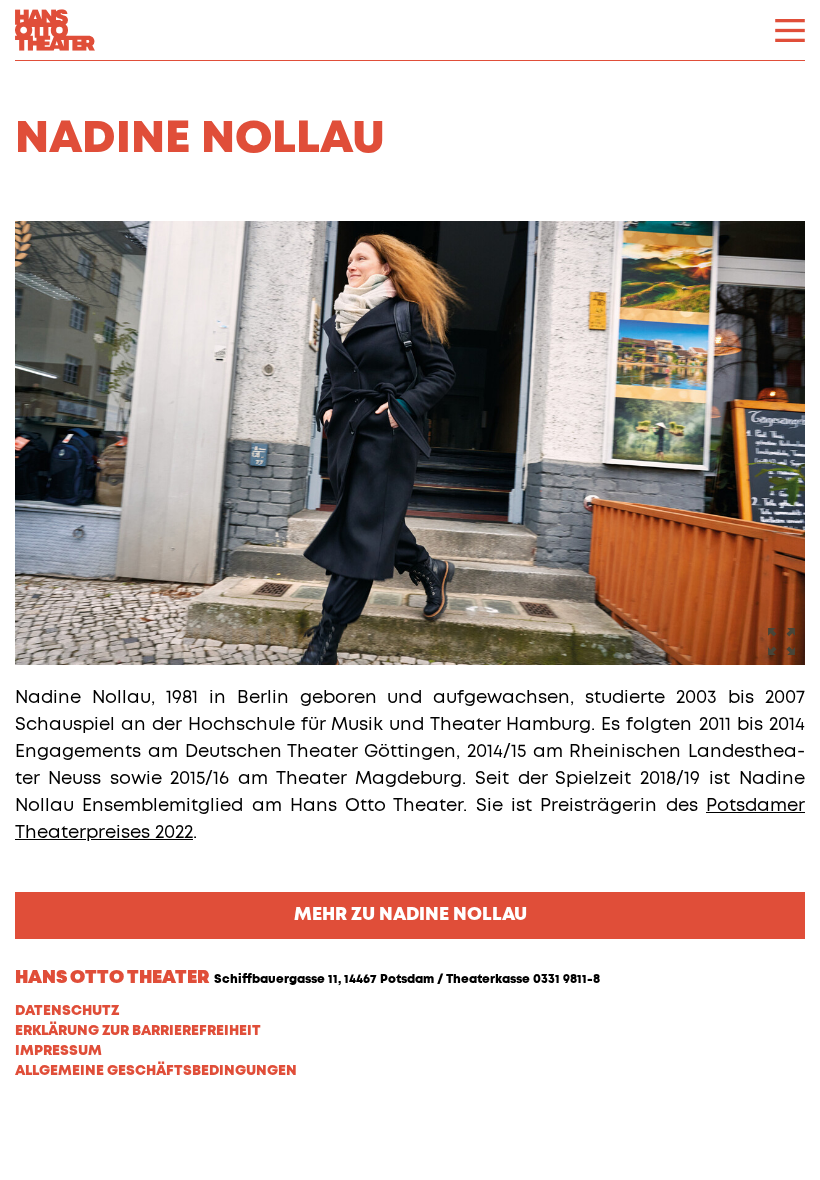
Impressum (58, 1051)
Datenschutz (67, 1011)
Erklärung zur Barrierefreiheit (138, 1031)
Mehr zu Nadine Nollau (410, 915)
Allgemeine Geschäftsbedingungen (156, 1071)
